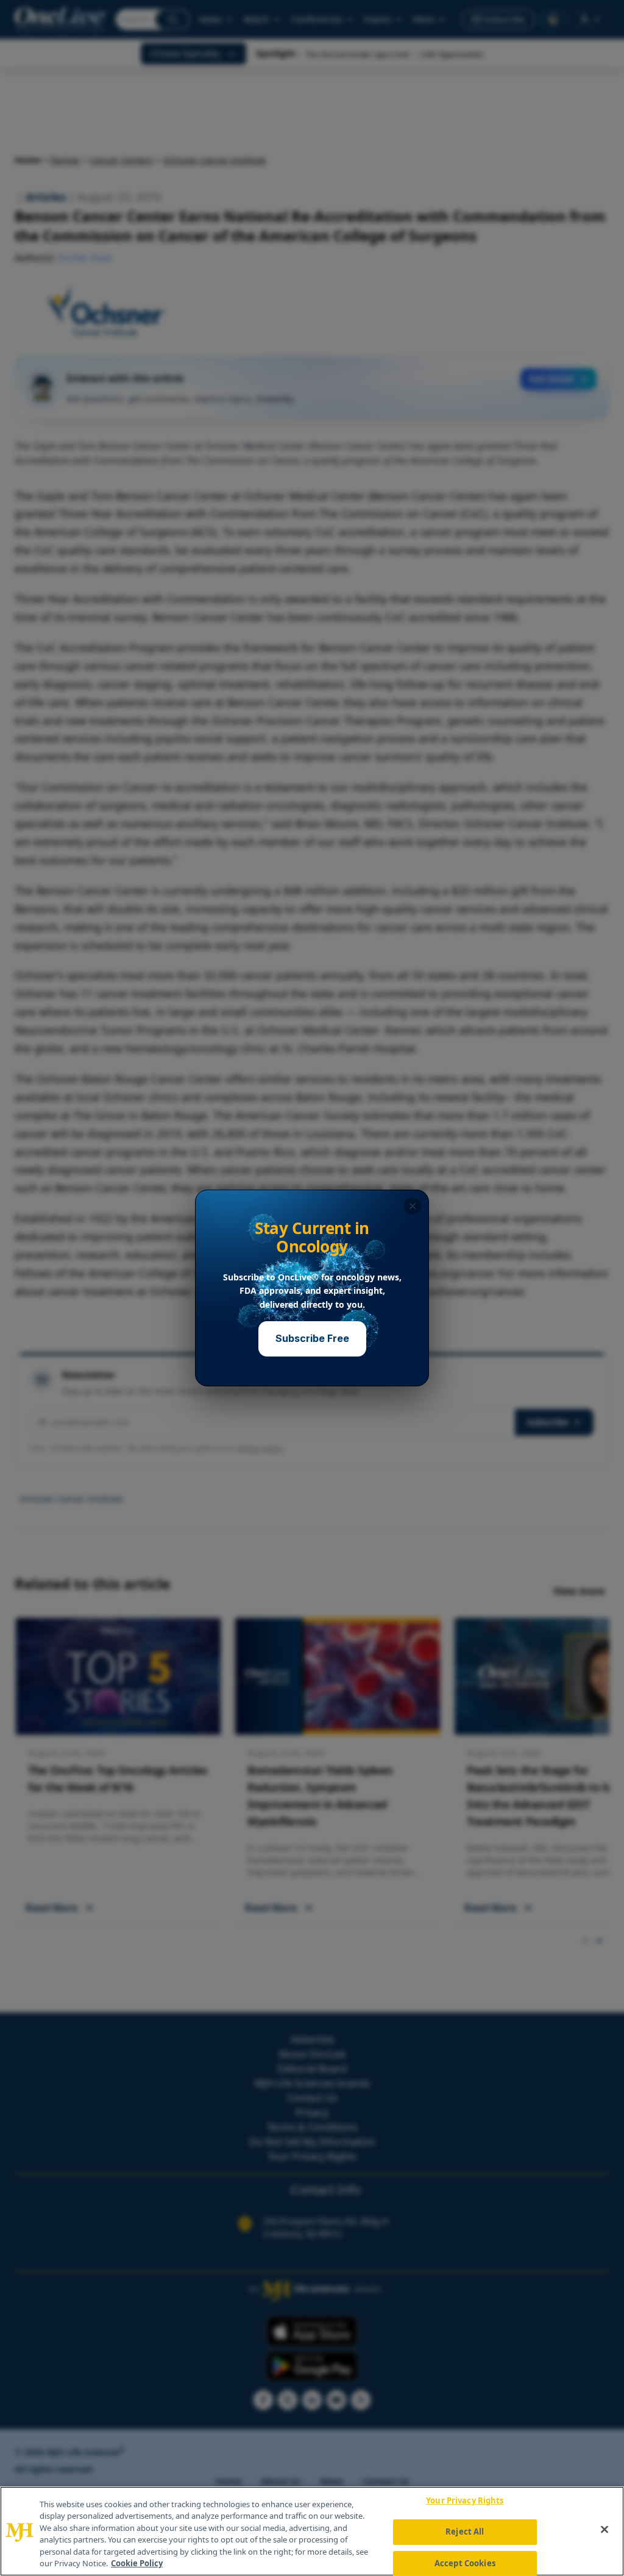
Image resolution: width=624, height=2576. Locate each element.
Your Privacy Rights (465, 2501)
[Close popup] (413, 1206)
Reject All (465, 2532)
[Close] (604, 2530)
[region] (312, 2531)
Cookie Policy (137, 2563)
